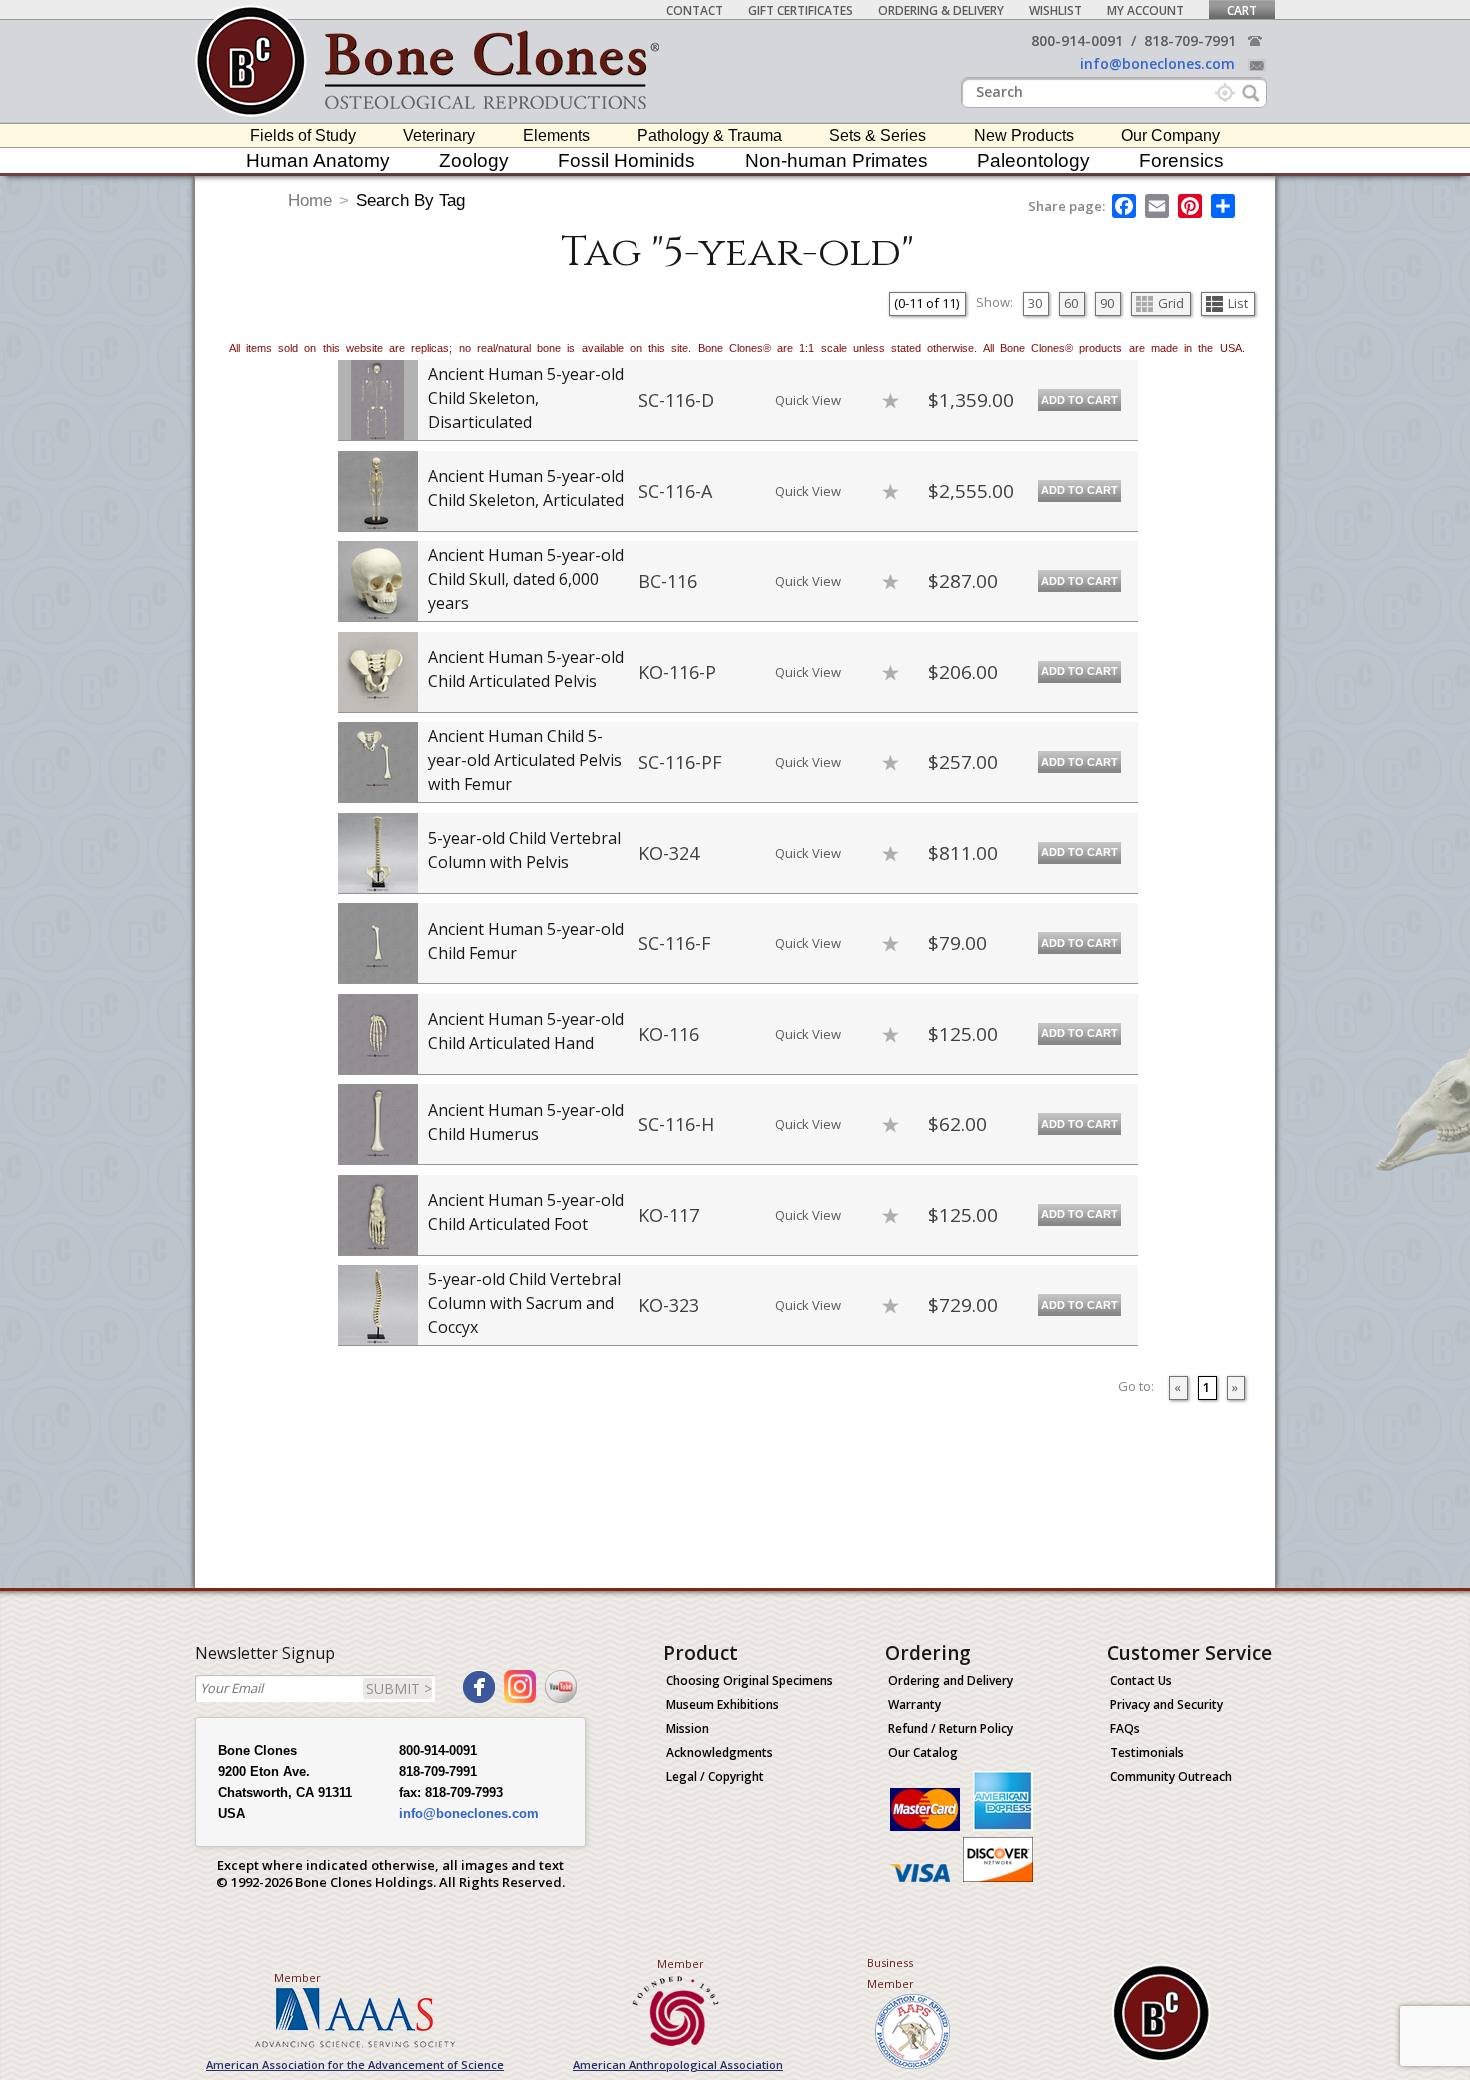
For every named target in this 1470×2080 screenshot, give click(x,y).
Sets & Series (877, 135)
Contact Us (1141, 1680)
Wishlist (1055, 10)
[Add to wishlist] (890, 400)
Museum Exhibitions (722, 1704)
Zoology (474, 160)
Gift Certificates (800, 10)
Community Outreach (1171, 1776)
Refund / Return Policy (950, 1728)
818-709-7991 (1190, 40)
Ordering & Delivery (941, 10)
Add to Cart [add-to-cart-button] (1079, 400)
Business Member (890, 1973)
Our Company (1170, 135)
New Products (1024, 135)
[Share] (1224, 206)
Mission (687, 1728)
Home (310, 200)
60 (1071, 303)
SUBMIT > (399, 1688)
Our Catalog (923, 1752)
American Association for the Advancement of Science (355, 2064)
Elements (556, 135)
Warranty (914, 1704)
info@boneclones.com (1157, 63)
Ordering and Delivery (950, 1680)
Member (297, 1977)
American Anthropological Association (678, 2064)
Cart (1242, 10)
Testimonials (1147, 1752)
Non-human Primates (836, 160)
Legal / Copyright (715, 1776)
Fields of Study (303, 135)
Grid (1171, 303)
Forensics (1181, 160)
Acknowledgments (719, 1752)
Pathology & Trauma (709, 135)
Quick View (808, 400)
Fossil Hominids (626, 160)
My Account (1145, 10)
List (1238, 303)
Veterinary (439, 135)
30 (1035, 303)
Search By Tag (410, 200)
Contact (694, 10)
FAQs (1125, 1728)
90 (1107, 303)
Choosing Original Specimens (749, 1680)
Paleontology (1033, 160)
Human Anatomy (318, 160)
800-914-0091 (1077, 40)
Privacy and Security (1166, 1704)
